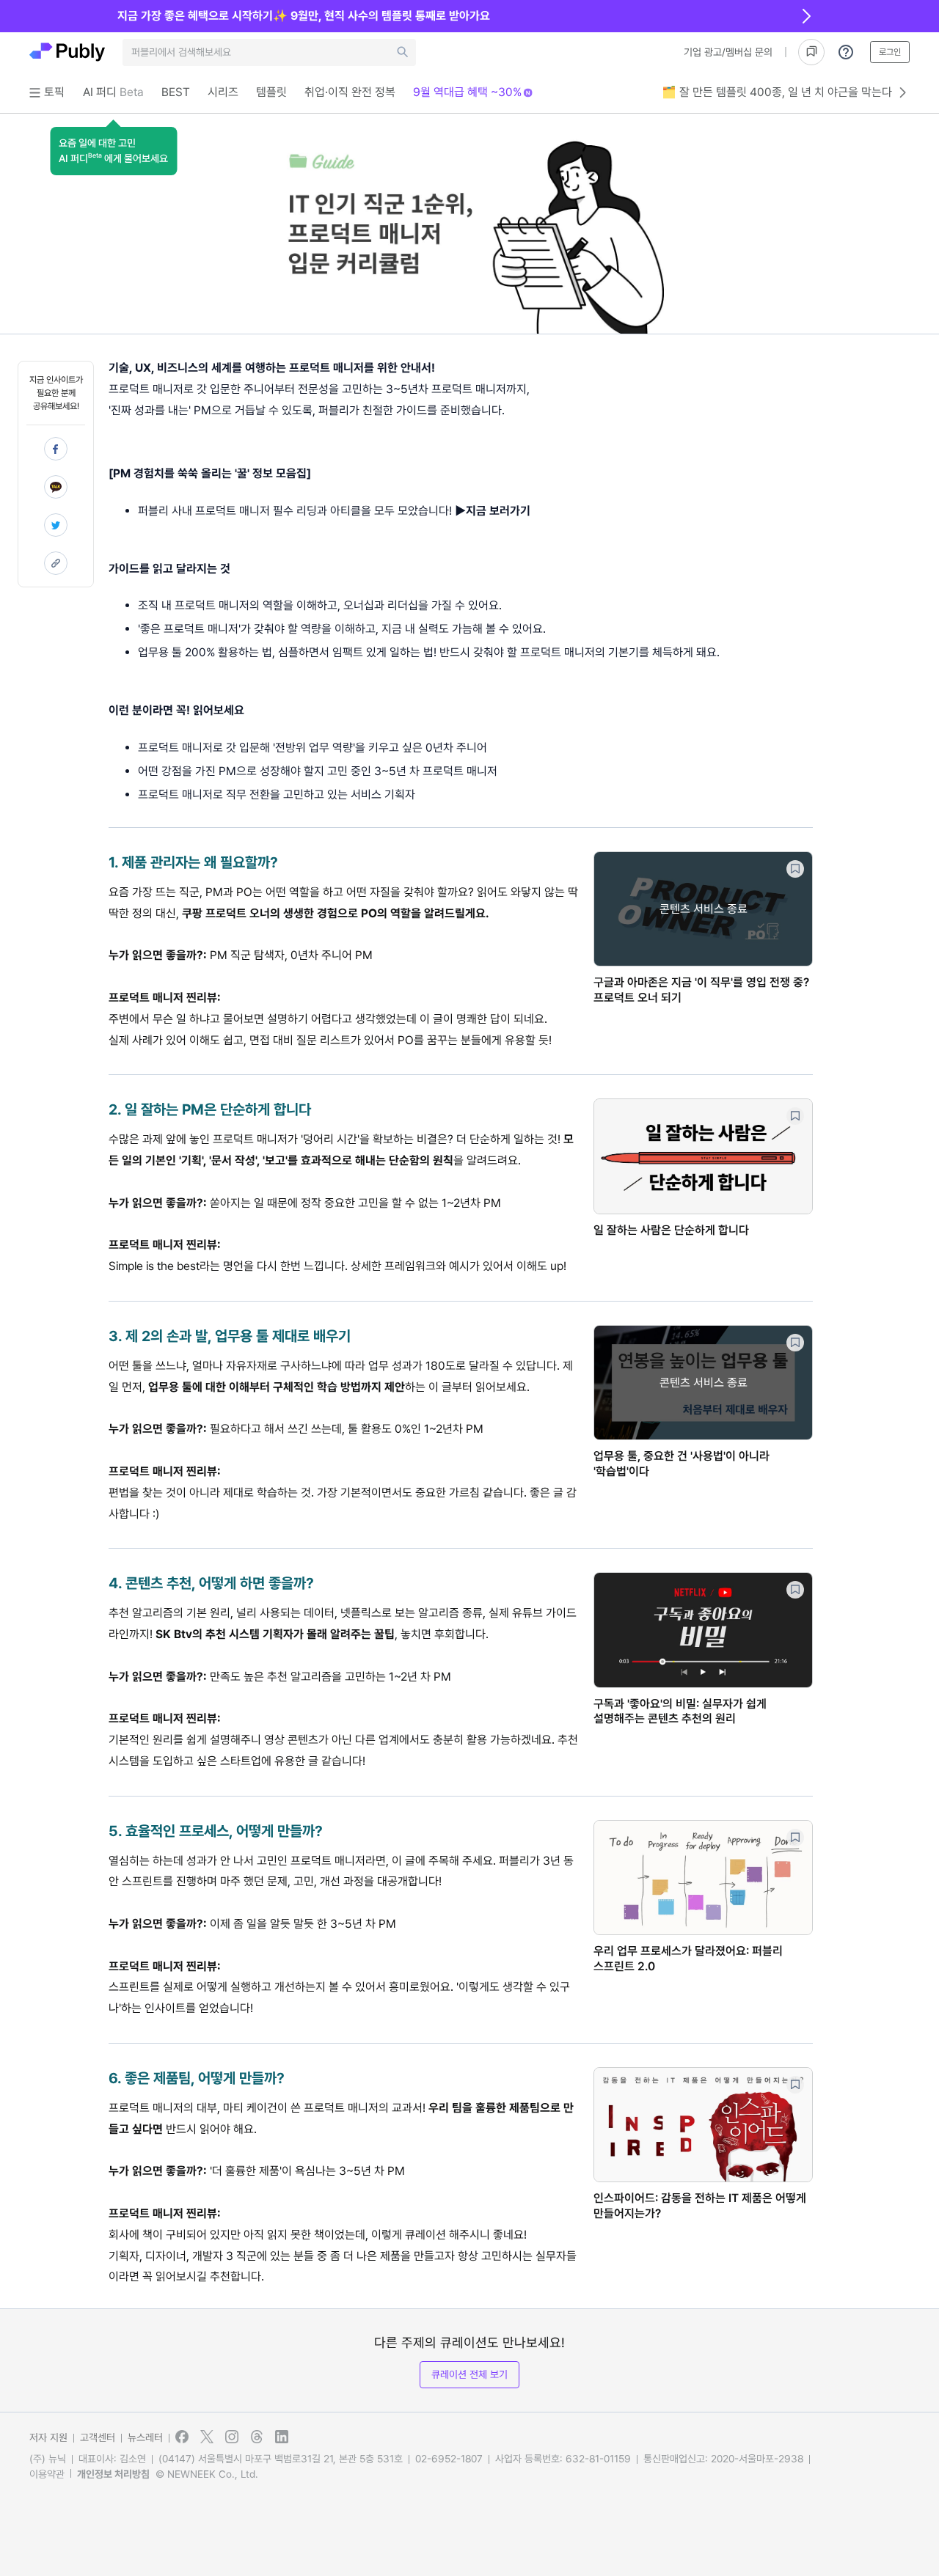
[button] (113, 151)
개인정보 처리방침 (113, 2474)
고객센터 (98, 2437)
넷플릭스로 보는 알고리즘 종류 (412, 1613)
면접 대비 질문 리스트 (300, 1040)
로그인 (890, 52)
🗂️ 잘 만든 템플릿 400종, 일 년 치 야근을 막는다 (777, 92)
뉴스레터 (145, 2437)
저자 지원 (48, 2437)
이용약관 (47, 2474)
